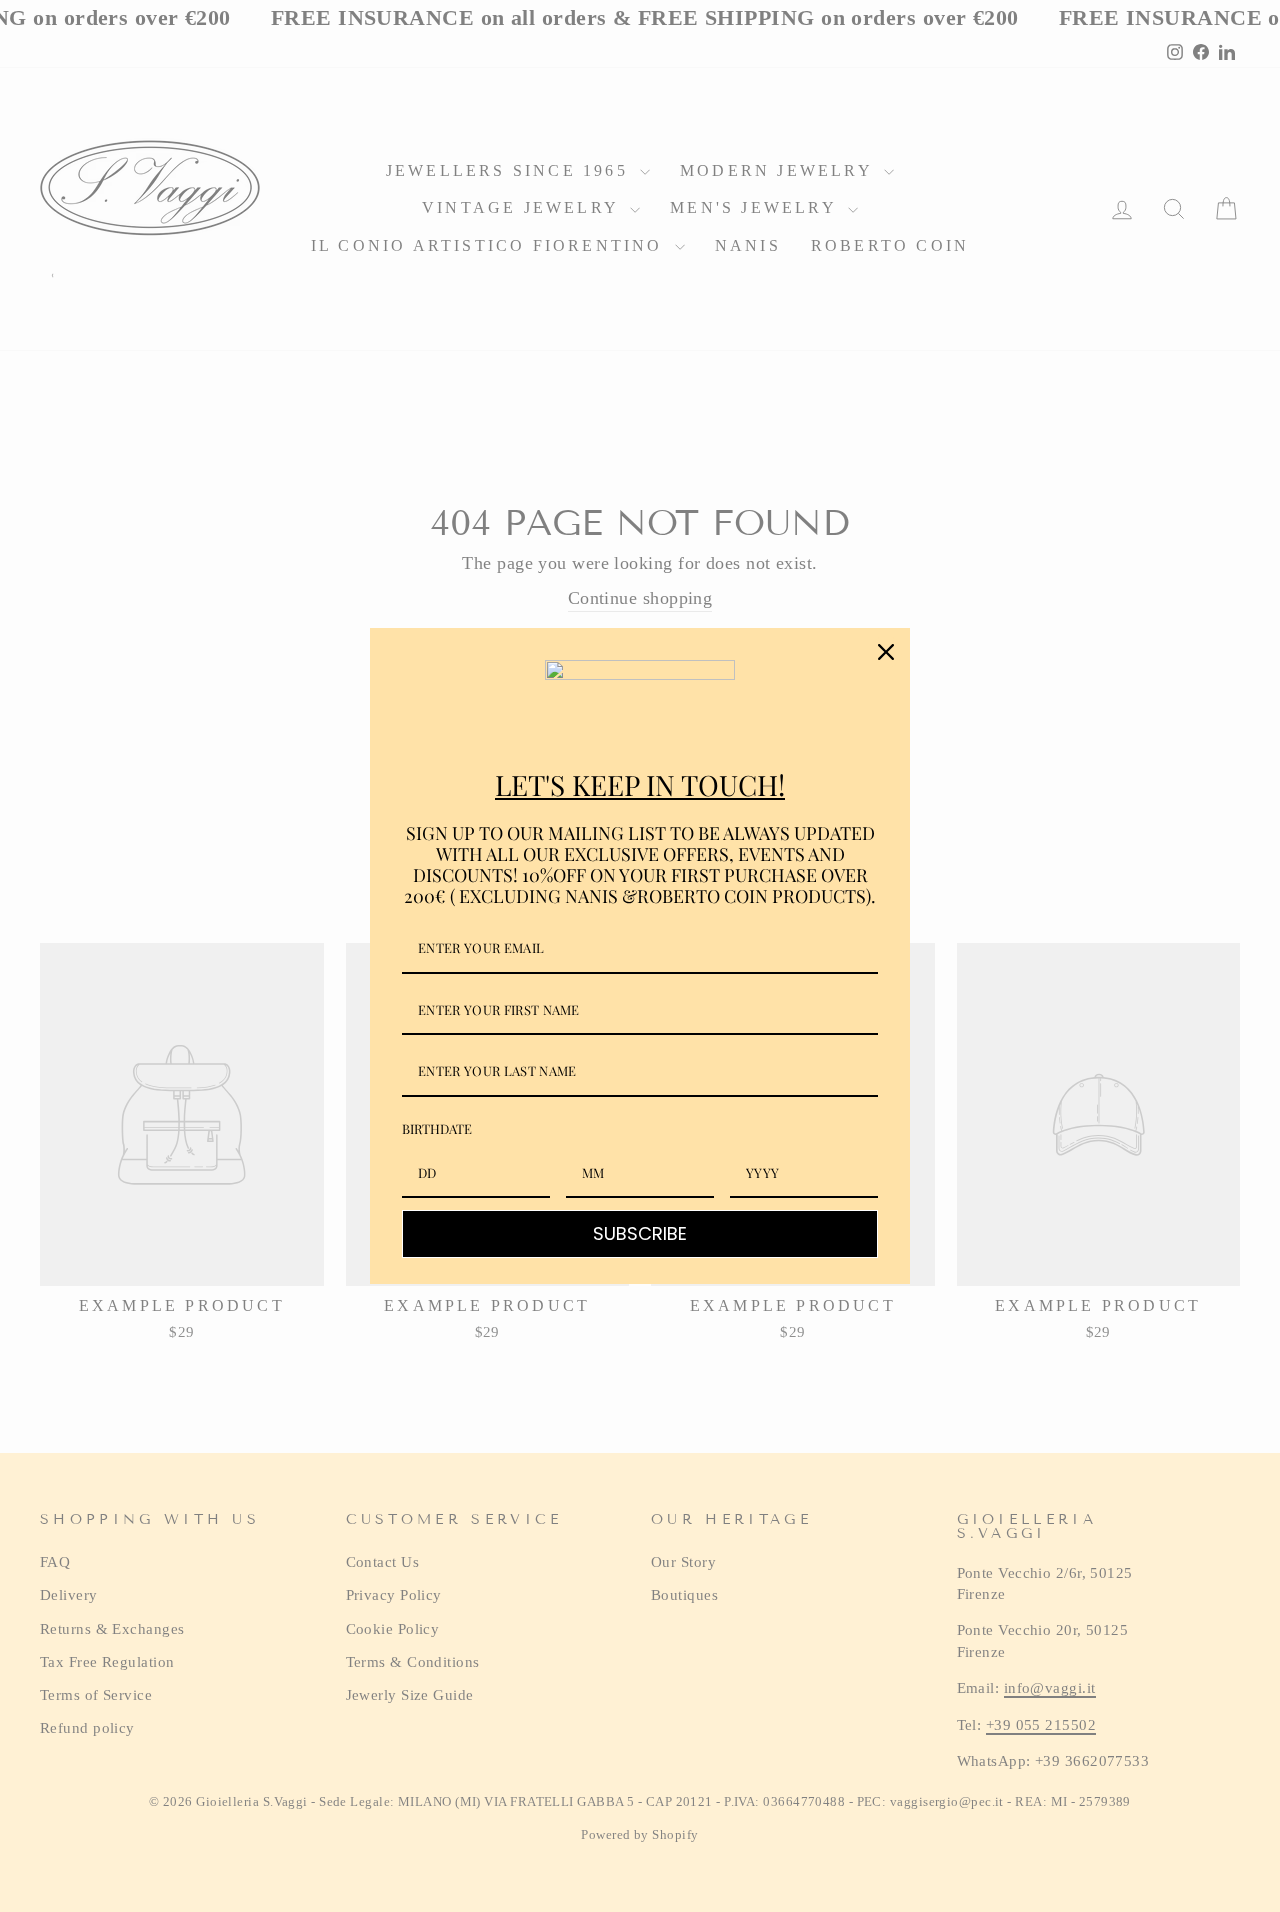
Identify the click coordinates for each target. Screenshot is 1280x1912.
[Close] (886, 652)
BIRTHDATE (437, 1128)
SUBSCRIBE (640, 1233)
